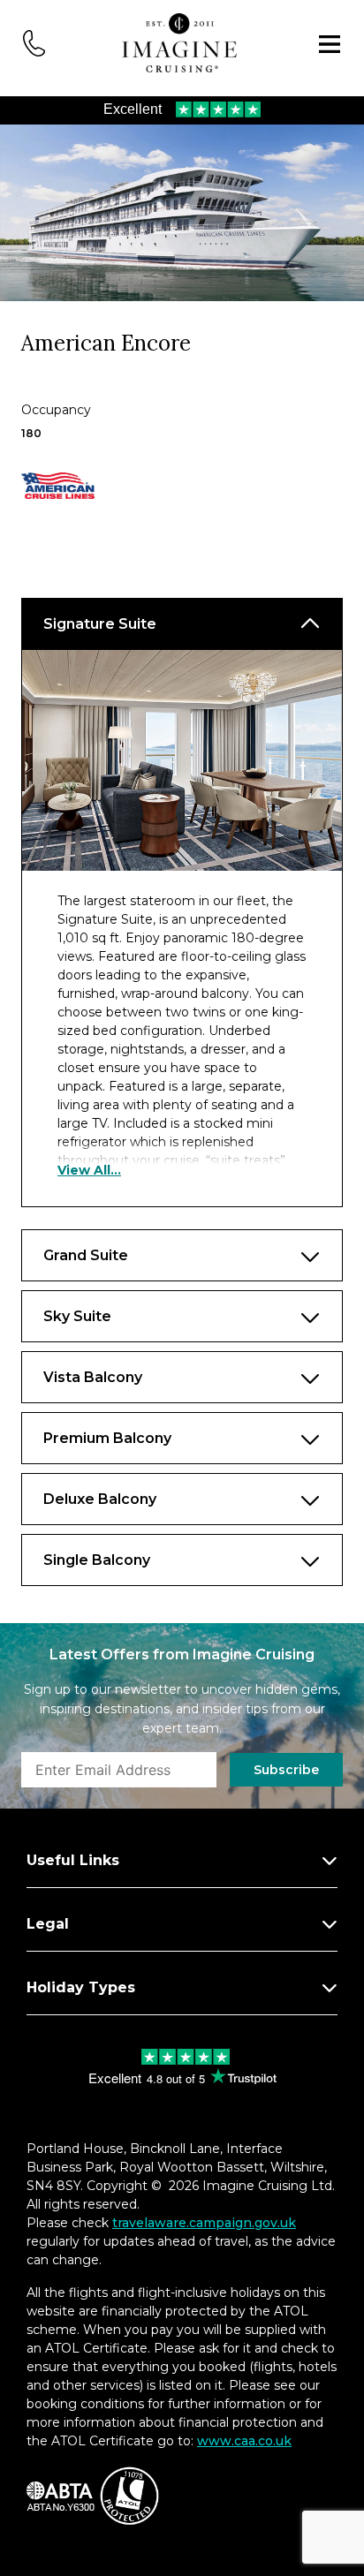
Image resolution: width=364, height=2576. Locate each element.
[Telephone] (34, 42)
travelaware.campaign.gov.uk (204, 2223)
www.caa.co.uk (244, 2441)
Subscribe (286, 1770)
